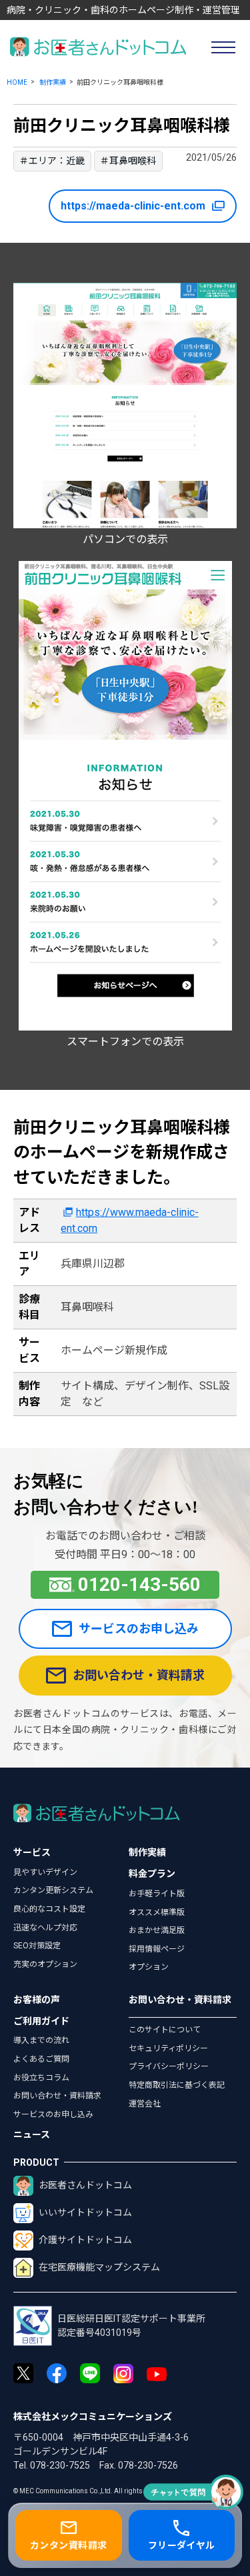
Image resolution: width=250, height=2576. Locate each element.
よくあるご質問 (41, 2059)
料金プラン (152, 1874)
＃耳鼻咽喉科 (128, 161)
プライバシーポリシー (169, 2066)
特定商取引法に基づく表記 (177, 2085)
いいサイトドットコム (85, 2212)
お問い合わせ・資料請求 (139, 1675)
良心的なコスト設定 (49, 1909)
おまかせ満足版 (157, 1930)
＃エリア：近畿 (52, 161)
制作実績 (53, 82)
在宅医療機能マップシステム (99, 2267)
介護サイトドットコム (85, 2240)
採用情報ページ (157, 1949)
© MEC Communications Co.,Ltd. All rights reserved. (93, 2491)
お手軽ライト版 (157, 1894)
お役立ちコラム (41, 2078)
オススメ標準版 (157, 1912)
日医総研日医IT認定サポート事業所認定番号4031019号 (131, 2326)
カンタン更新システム (53, 1890)
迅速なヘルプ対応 (45, 1928)
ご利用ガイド (41, 2021)
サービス (32, 1852)
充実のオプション (45, 1964)
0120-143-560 (139, 1584)
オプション (149, 1967)
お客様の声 (37, 2000)
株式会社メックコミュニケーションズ (93, 2417)
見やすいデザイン (45, 1872)
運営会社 (145, 2104)
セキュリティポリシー (168, 2048)
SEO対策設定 (37, 1946)
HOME (17, 82)
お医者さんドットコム (85, 2185)
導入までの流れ (41, 2040)
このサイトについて (165, 2030)
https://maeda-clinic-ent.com (133, 206)
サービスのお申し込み (139, 1629)
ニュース (32, 2134)
